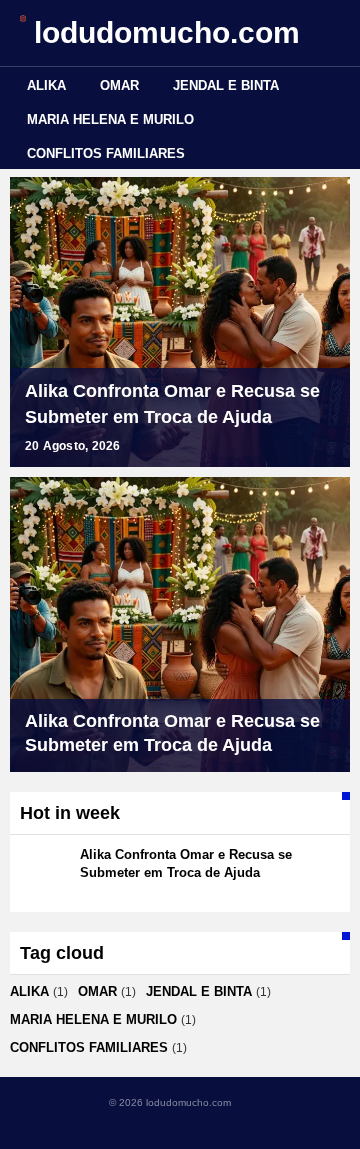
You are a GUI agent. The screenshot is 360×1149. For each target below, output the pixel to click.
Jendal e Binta (226, 85)
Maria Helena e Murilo (110, 119)
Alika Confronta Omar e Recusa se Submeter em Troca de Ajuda (172, 404)
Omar (119, 85)
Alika (46, 85)
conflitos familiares (106, 153)
